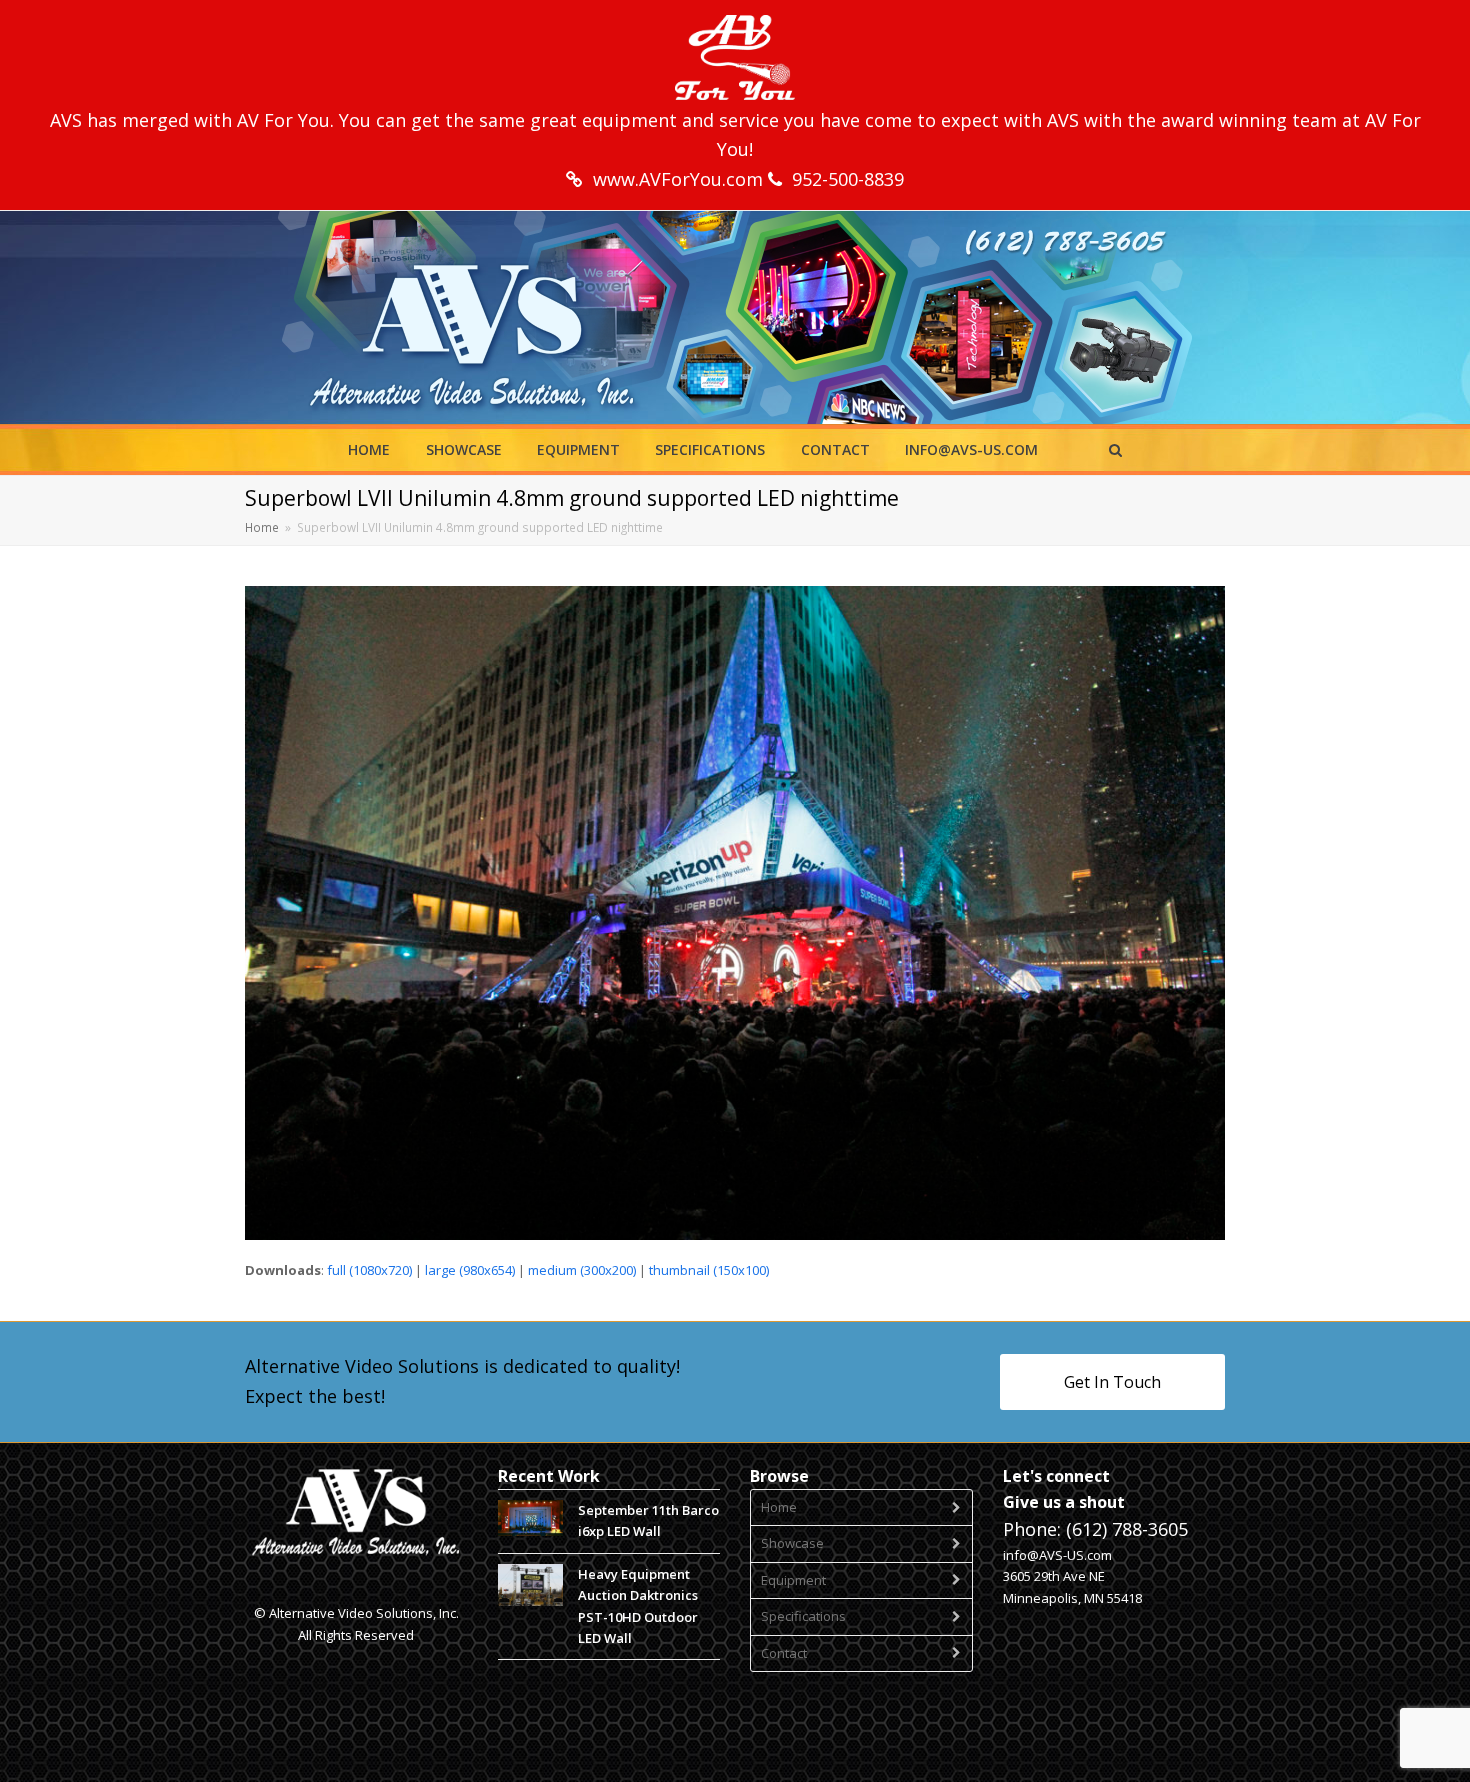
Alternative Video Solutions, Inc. (364, 1613)
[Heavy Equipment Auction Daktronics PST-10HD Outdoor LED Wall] (530, 1585)
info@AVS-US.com (1057, 1555)
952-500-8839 (848, 179)
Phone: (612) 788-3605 (1095, 1529)
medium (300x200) (582, 1270)
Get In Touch (1112, 1382)
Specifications (803, 1616)
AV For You (283, 120)
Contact (784, 1653)
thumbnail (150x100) (709, 1270)
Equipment (793, 1580)
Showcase (792, 1543)
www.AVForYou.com (680, 179)
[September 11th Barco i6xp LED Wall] (530, 1518)
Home (779, 1507)
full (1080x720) (369, 1270)
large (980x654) (470, 1270)
